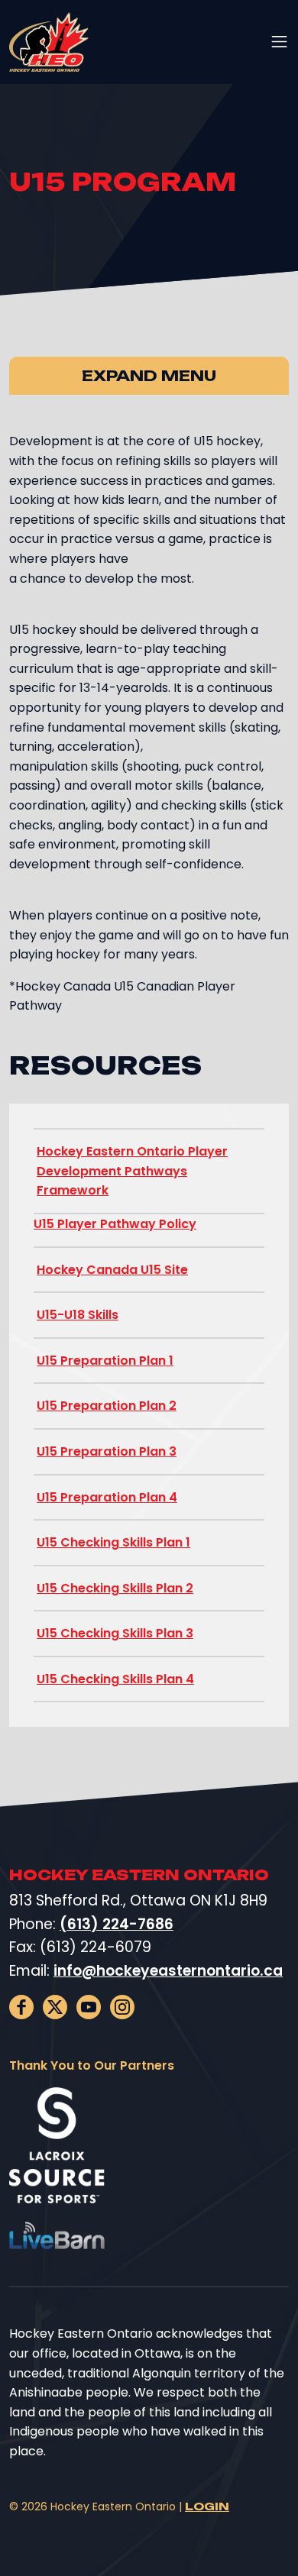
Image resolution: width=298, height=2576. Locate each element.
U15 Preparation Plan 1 (105, 1361)
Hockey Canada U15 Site (112, 1270)
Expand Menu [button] (149, 376)
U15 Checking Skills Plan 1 (113, 1542)
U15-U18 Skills (78, 1315)
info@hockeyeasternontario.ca (168, 1971)
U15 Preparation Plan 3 (107, 1451)
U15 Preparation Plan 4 (107, 1497)
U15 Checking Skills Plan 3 (115, 1633)
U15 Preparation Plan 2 (107, 1406)
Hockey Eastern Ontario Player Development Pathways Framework (132, 1171)
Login (207, 2506)
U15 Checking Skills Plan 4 (115, 1679)
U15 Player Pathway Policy (115, 1224)
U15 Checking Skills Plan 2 (115, 1588)
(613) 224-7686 (117, 1924)
